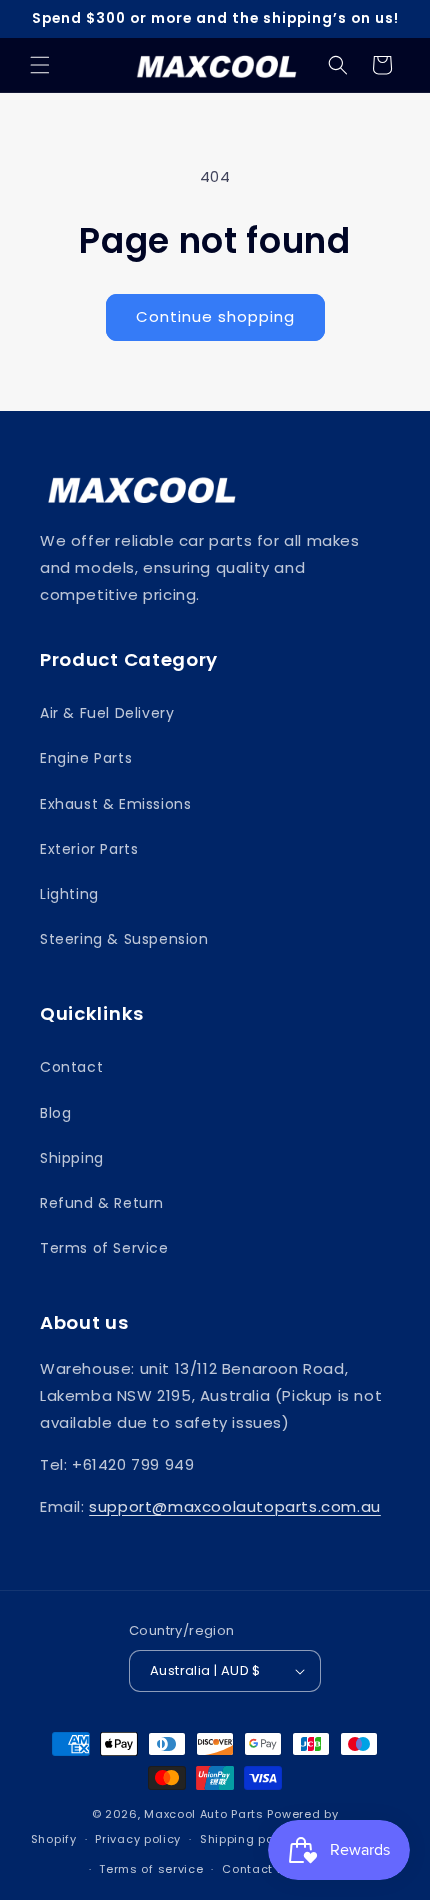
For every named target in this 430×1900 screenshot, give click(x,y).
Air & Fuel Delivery (107, 713)
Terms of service (151, 1869)
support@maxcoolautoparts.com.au (235, 1506)
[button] (40, 65)
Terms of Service (104, 1248)
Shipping (72, 1158)
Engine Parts (86, 758)
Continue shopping (215, 316)
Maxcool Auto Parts (204, 1814)
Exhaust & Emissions (115, 804)
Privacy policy (138, 1839)
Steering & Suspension (124, 939)
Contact (71, 1067)
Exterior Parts (89, 849)
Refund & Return (102, 1203)
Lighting (69, 894)
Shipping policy (248, 1839)
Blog (55, 1113)
